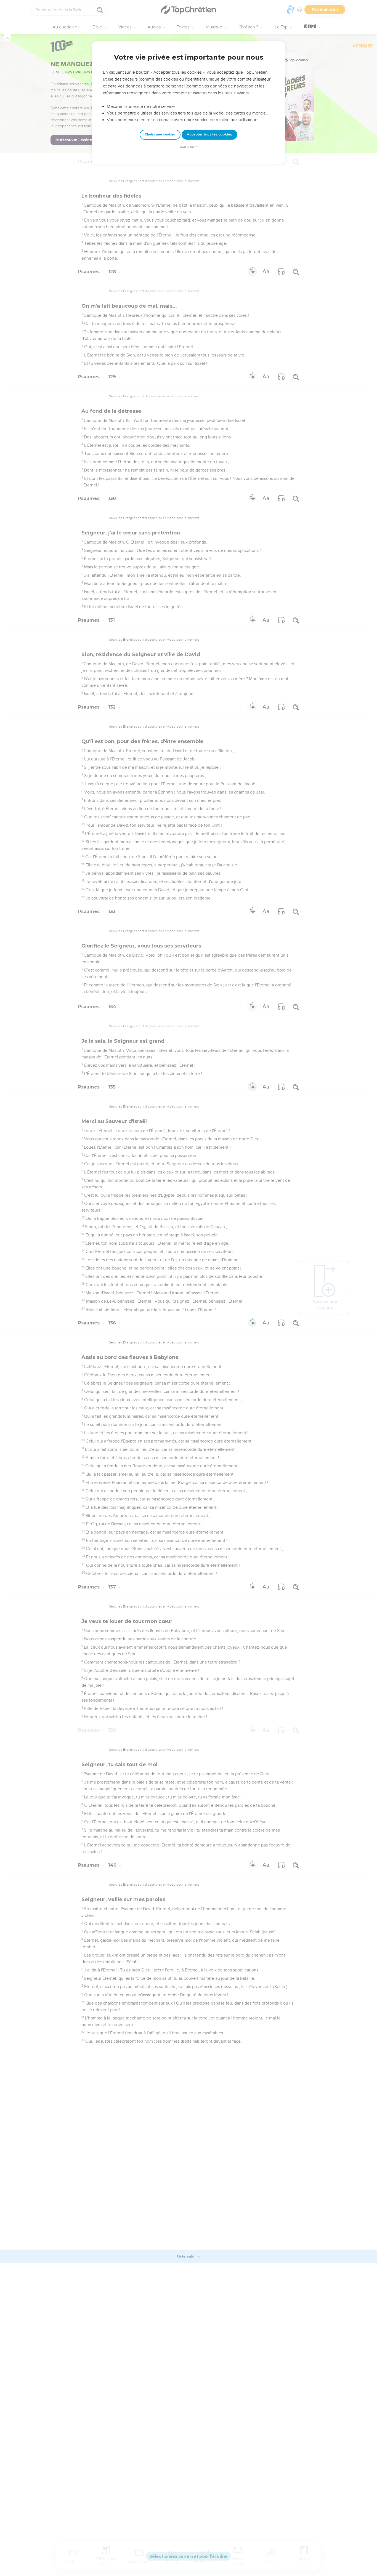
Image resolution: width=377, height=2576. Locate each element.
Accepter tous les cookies (209, 134)
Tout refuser (189, 147)
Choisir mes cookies (160, 135)
